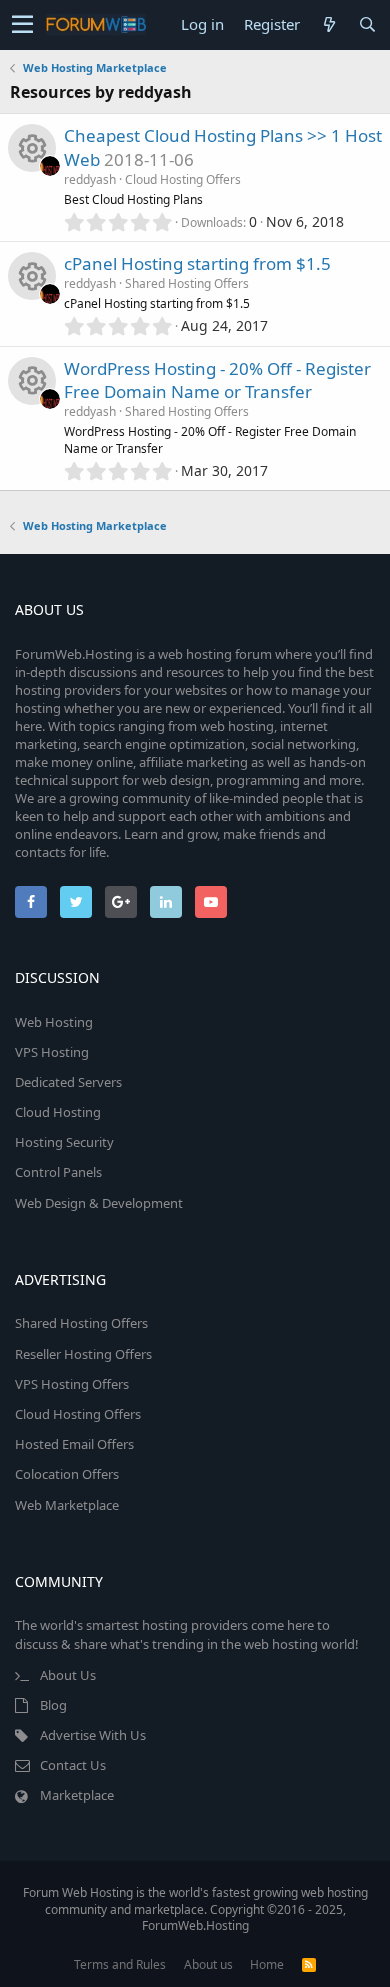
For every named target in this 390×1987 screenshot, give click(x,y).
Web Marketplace (67, 1505)
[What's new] (329, 24)
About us (208, 1964)
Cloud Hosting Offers (183, 179)
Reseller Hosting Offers (83, 1354)
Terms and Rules (120, 1964)
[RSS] (309, 1964)
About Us (68, 1675)
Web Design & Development (99, 1203)
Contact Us (73, 1765)
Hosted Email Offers (74, 1444)
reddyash (90, 179)
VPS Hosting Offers (72, 1384)
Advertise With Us (93, 1735)
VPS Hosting (52, 1052)
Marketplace (77, 1795)
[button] (22, 25)
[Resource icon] (32, 148)
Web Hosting (54, 1022)
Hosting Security (64, 1142)
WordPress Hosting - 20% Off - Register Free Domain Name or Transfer (217, 380)
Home (267, 1964)
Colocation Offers (67, 1474)
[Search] (367, 24)
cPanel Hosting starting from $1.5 (197, 263)
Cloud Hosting (58, 1112)
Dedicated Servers (68, 1082)
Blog (53, 1705)
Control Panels (58, 1172)
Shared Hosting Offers (187, 283)
